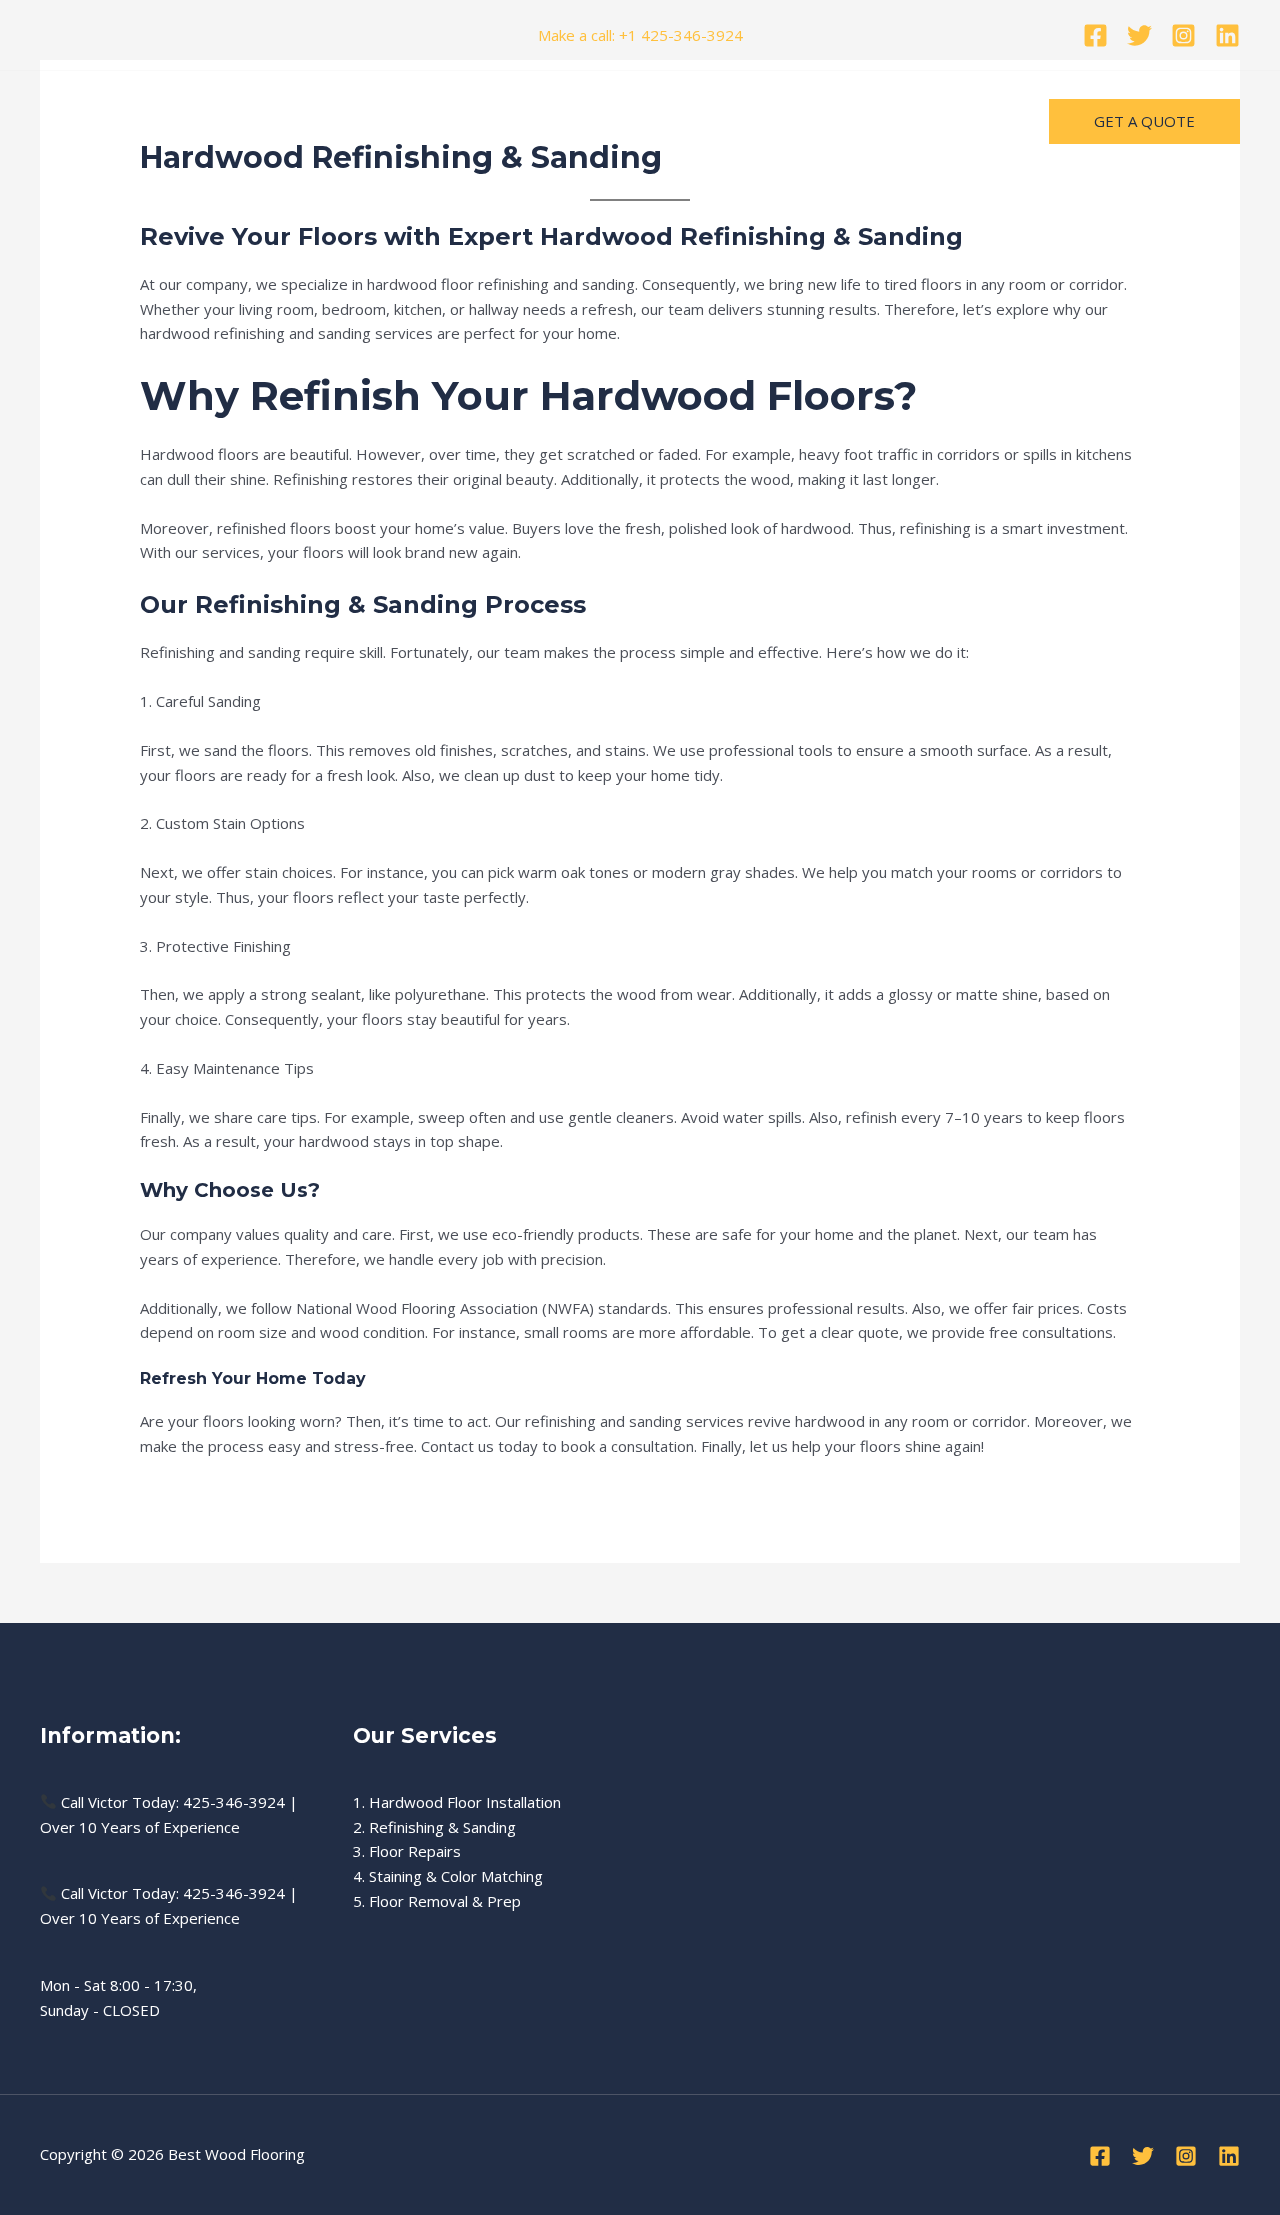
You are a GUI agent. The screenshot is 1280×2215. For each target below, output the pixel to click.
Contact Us (576, 121)
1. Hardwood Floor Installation (457, 1802)
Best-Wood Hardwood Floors (157, 121)
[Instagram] (1183, 35)
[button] (1144, 121)
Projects (319, 121)
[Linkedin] (1227, 35)
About (487, 121)
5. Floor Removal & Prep (437, 1901)
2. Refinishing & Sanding (434, 1827)
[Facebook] (1095, 35)
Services (408, 121)
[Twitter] (1139, 35)
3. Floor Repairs (407, 1851)
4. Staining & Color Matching (448, 1876)
